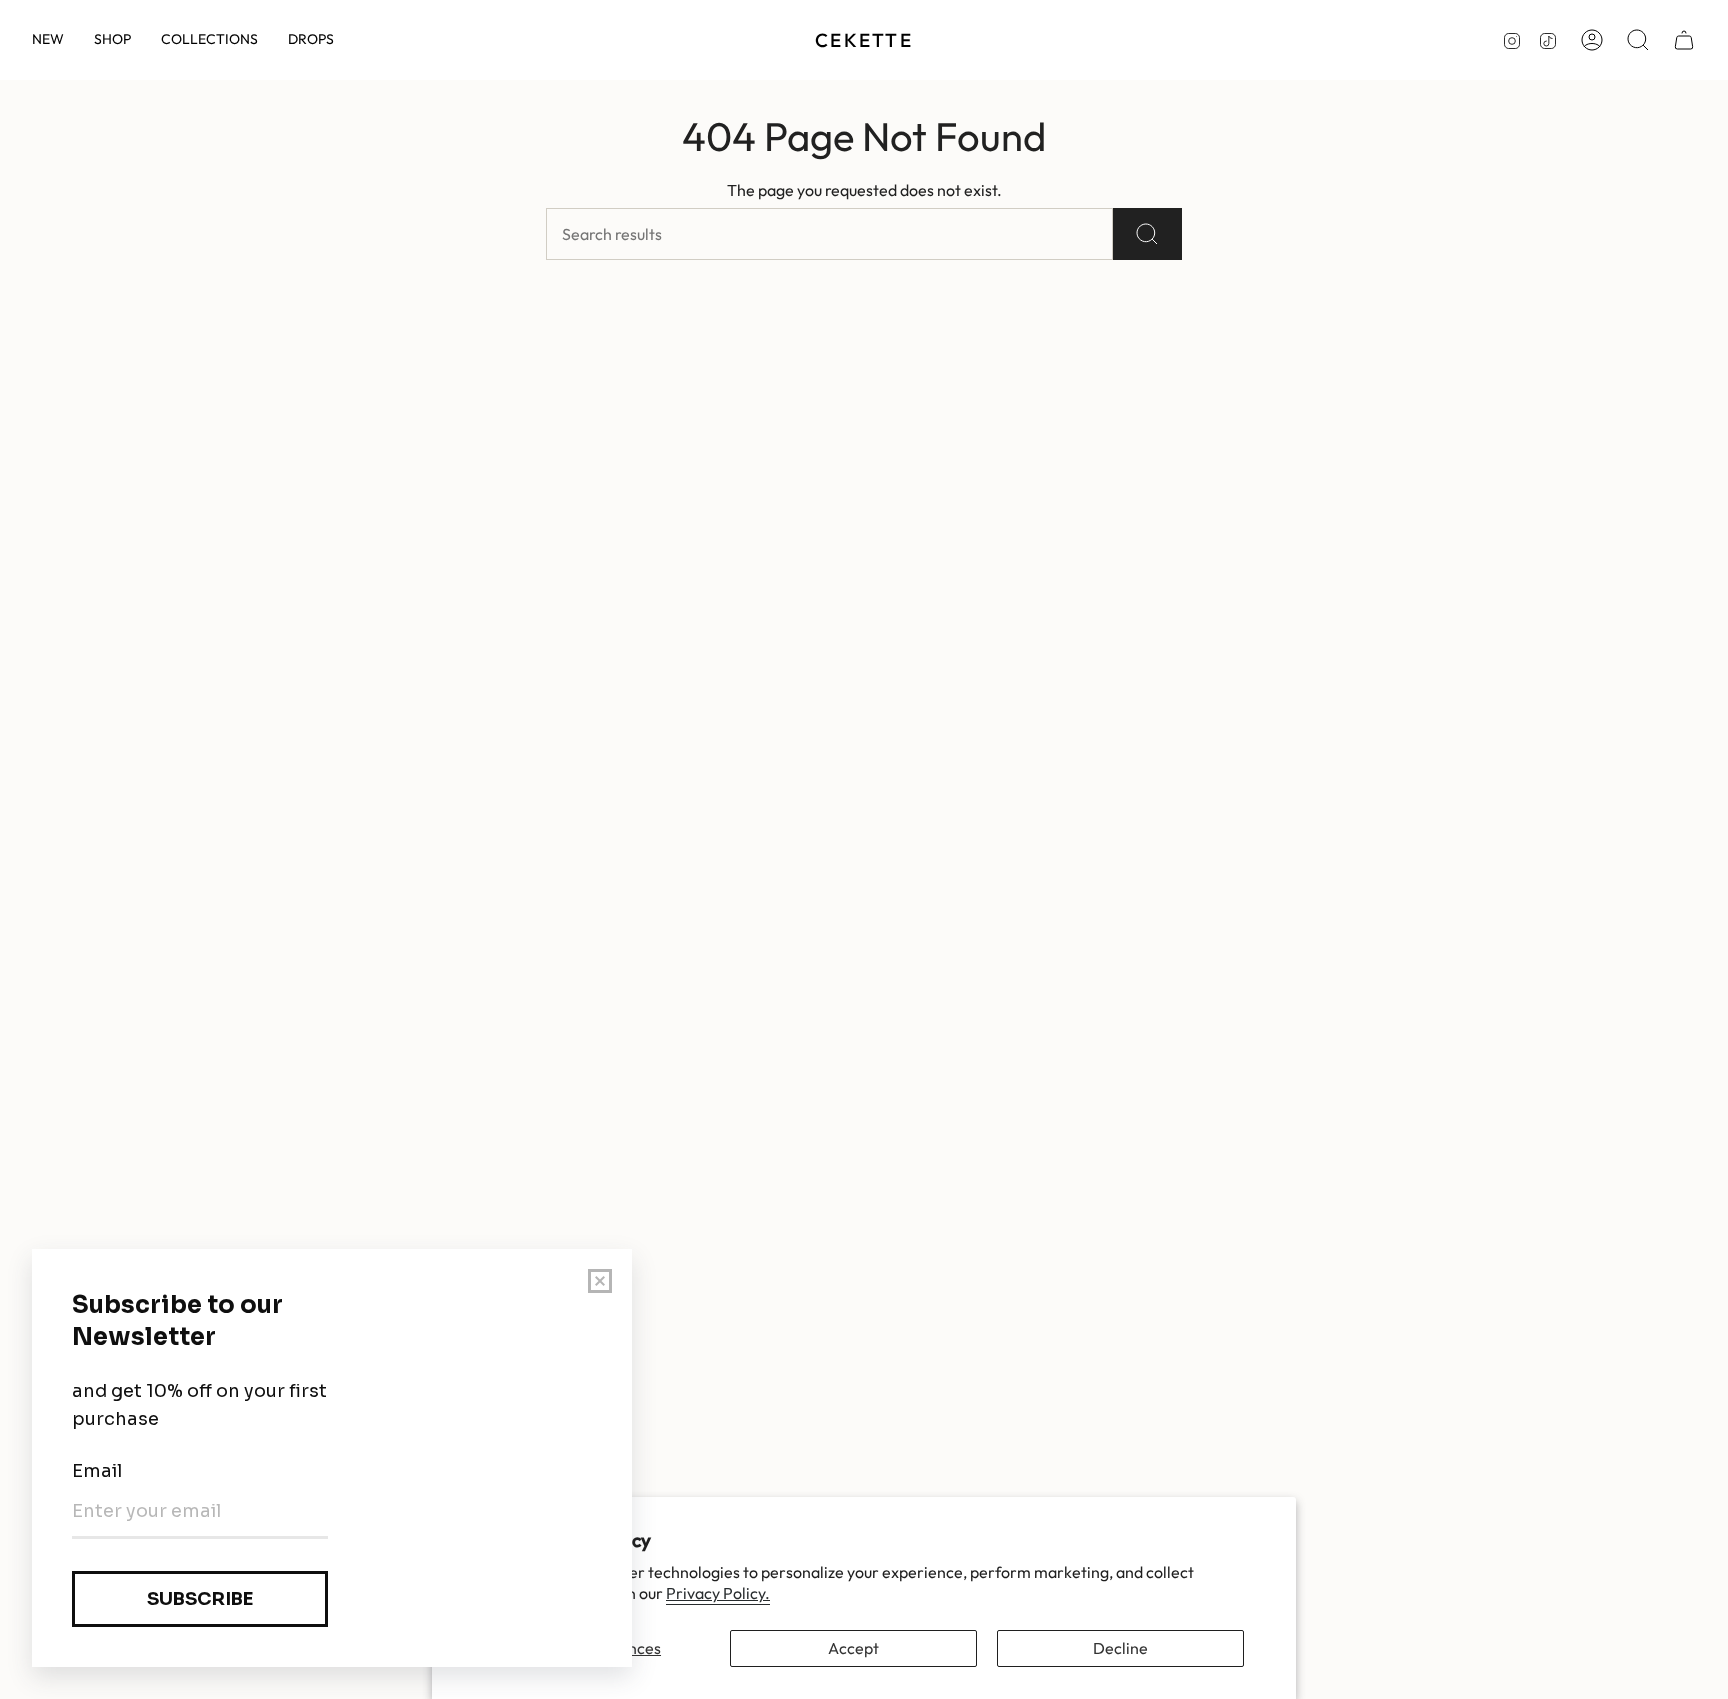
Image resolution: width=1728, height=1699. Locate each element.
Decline (1120, 1648)
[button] (112, 40)
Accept (853, 1648)
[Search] (1147, 234)
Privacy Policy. (718, 1593)
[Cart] (1684, 40)
